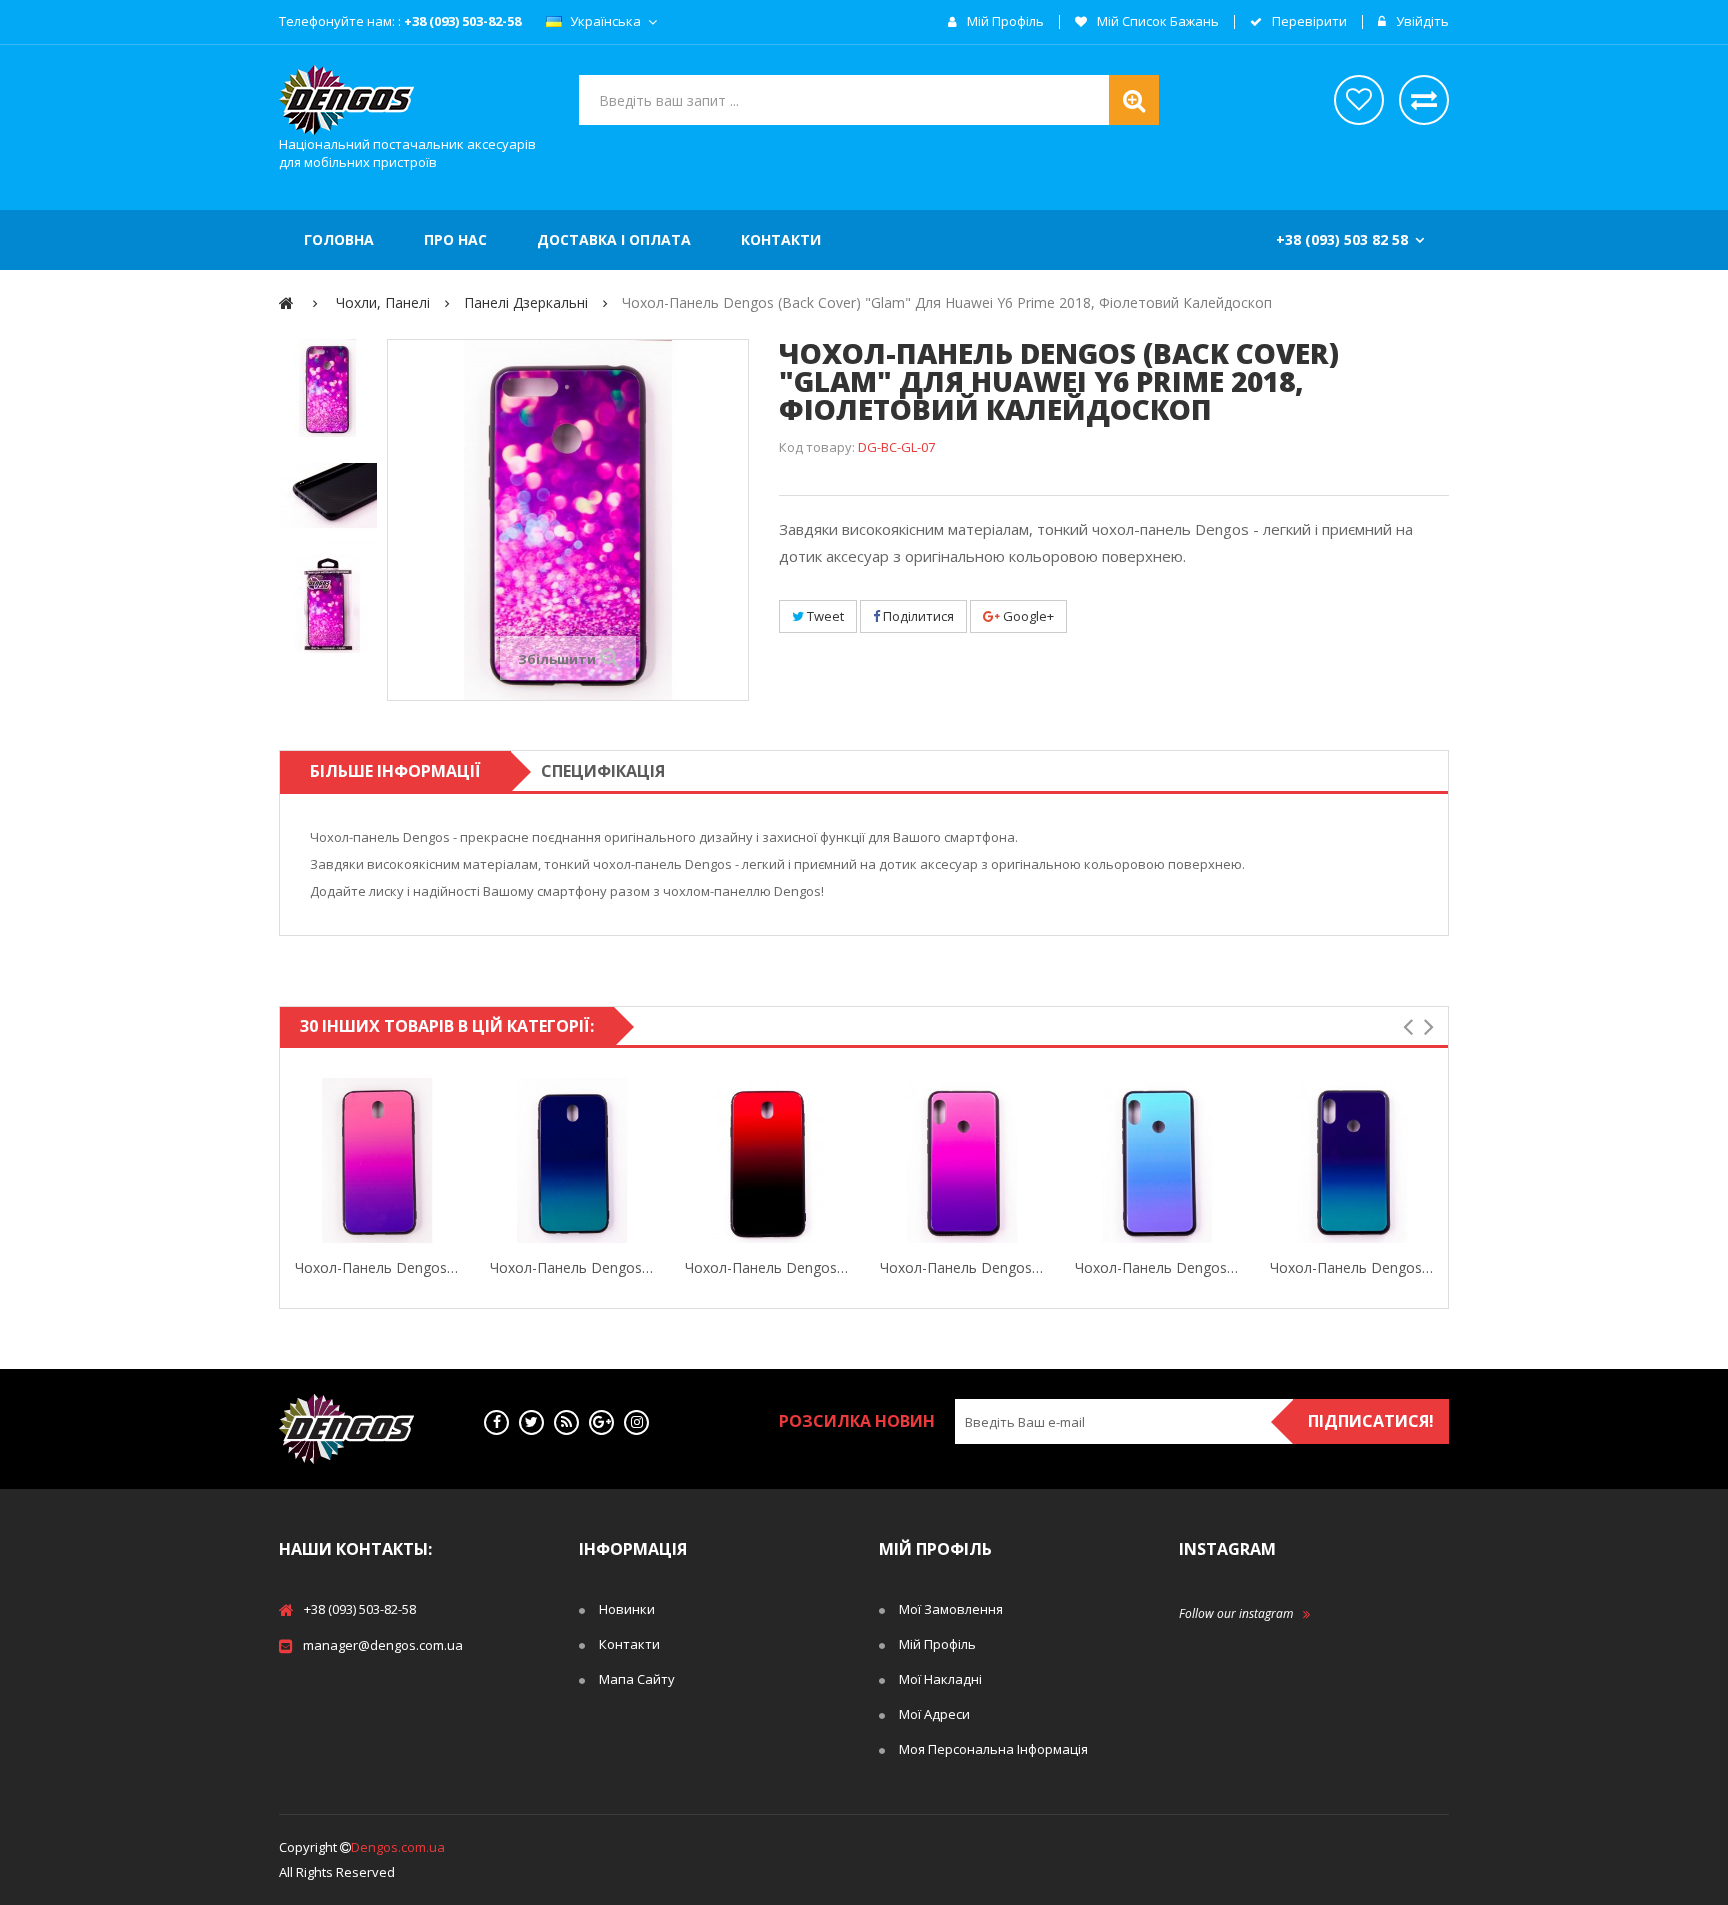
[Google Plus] (601, 1422)
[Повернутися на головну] (286, 302)
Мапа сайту (637, 1679)
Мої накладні (940, 1679)
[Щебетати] (531, 1422)
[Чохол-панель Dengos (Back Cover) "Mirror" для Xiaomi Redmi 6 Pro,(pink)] (962, 1160)
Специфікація (603, 771)
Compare (456, 1161)
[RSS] (566, 1422)
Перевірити (1308, 22)
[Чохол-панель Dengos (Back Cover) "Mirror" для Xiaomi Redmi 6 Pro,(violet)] (1352, 1160)
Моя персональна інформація (993, 1749)
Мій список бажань (1156, 22)
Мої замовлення (951, 1609)
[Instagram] (636, 1422)
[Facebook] (496, 1422)
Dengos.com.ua (398, 1847)
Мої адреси (934, 1714)
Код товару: (817, 447)
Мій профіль (1004, 22)
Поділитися (917, 616)
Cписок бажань (1359, 100)
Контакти (629, 1644)
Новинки (627, 1609)
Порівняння (1424, 100)
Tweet (824, 616)
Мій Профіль (937, 1644)
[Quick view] (299, 1161)
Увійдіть (1421, 22)
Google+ (1027, 616)
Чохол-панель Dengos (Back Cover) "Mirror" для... (377, 1267)
